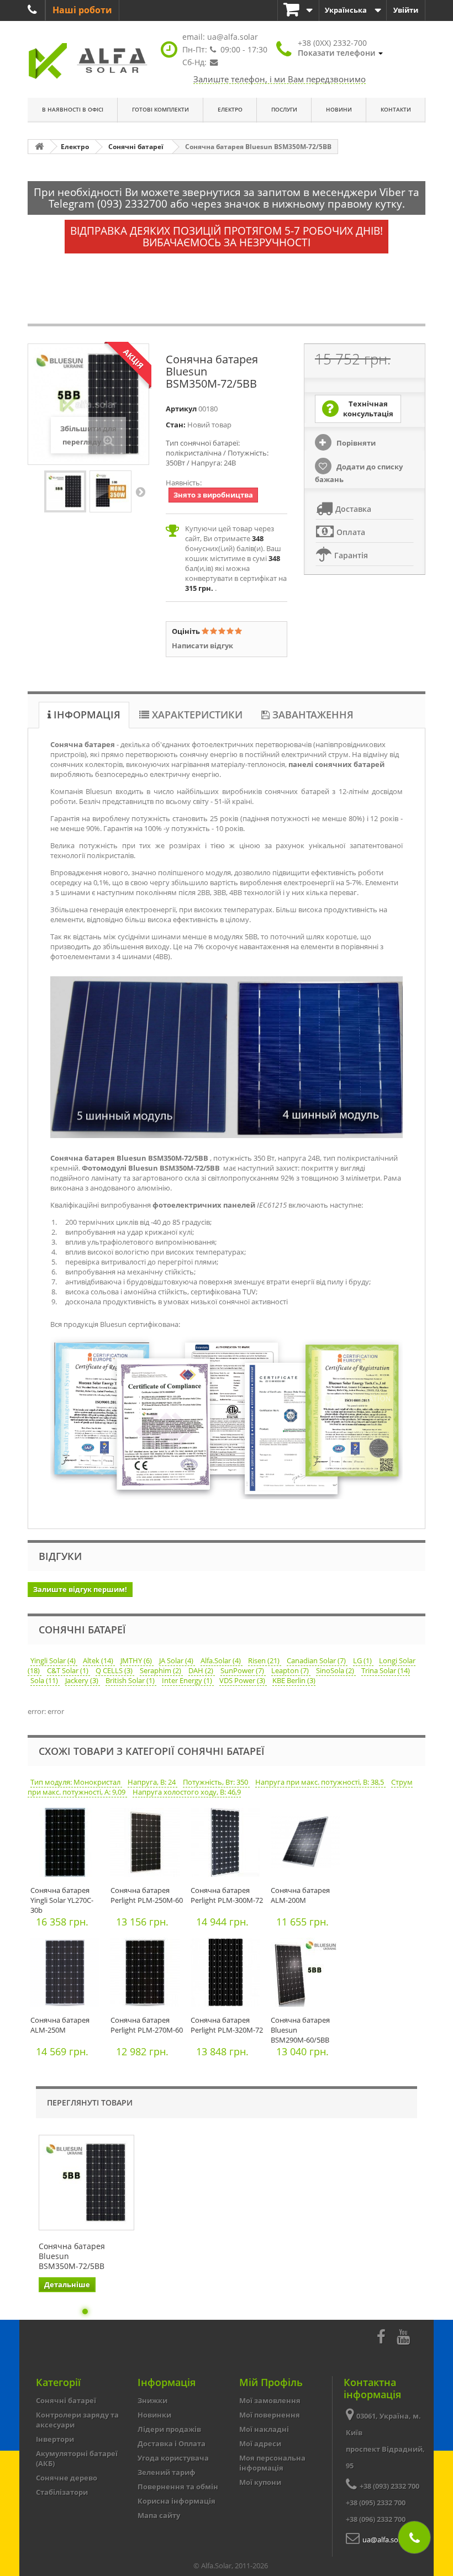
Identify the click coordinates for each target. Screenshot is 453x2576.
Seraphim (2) (161, 1670)
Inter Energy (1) (188, 1680)
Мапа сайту (159, 2515)
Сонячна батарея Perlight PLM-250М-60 (147, 1895)
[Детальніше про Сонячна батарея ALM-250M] (68, 1975)
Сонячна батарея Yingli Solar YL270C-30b (62, 1900)
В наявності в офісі (73, 109)
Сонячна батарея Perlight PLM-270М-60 (147, 2025)
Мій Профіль (271, 2382)
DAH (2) (202, 1670)
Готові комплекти (160, 109)
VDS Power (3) (243, 1680)
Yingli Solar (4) (54, 1660)
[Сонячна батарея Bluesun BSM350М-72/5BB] (65, 491)
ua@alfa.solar (233, 37)
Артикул (181, 409)
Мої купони (260, 2482)
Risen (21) (265, 1660)
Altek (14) (99, 1660)
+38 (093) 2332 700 (389, 2486)
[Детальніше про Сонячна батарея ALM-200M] (308, 1845)
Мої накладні (264, 2429)
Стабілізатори (62, 2492)
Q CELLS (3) (115, 1670)
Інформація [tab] (86, 715)
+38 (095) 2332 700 (376, 2503)
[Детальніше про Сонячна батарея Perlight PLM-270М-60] (148, 1975)
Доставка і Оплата (172, 2443)
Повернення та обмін (178, 2487)
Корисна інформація (177, 2501)
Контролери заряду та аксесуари (77, 2420)
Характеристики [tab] (196, 715)
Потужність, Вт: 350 (216, 1782)
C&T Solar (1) (69, 1670)
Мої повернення (270, 2415)
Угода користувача (173, 2458)
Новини (339, 109)
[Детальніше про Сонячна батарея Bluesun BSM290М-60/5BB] (308, 1975)
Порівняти (355, 443)
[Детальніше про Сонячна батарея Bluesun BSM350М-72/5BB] (86, 2183)
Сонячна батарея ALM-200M (300, 1895)
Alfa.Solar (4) (222, 1660)
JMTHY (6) (137, 1660)
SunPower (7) (243, 1670)
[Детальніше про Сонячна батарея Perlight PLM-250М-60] (148, 1845)
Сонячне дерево (67, 2478)
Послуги (284, 109)
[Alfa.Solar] (88, 61)
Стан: (176, 425)
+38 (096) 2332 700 (376, 2519)
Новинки (154, 2415)
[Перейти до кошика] (298, 10)
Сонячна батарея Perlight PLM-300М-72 (227, 1895)
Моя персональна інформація (272, 2463)
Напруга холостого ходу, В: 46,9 (187, 1792)
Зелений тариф (167, 2472)
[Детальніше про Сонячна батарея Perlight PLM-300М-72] (228, 1845)
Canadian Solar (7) (317, 1660)
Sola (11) (45, 1680)
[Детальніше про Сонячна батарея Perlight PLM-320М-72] (228, 1975)
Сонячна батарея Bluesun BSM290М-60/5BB (300, 2030)
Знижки (152, 2400)
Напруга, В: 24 (152, 1782)
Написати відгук (202, 646)
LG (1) (363, 1660)
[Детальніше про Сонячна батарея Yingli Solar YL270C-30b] (68, 1845)
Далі (140, 491)
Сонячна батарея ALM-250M (60, 2025)
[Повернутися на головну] (39, 147)
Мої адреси (260, 2443)
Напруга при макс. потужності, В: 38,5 (320, 1782)
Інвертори (55, 2439)
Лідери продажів (169, 2429)
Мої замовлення (270, 2400)
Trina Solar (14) (386, 1670)
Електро (230, 109)
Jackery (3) (83, 1680)
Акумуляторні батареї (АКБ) (77, 2458)
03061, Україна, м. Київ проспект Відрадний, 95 (385, 2441)
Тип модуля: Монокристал (76, 1782)
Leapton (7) (291, 1670)
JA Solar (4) (177, 1660)
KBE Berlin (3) (294, 1680)
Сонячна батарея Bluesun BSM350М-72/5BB (72, 2256)
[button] (340, 48)
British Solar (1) (131, 1680)
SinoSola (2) (336, 1670)
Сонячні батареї (66, 2400)
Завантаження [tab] (312, 715)
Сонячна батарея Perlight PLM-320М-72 (227, 2025)
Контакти (396, 109)
